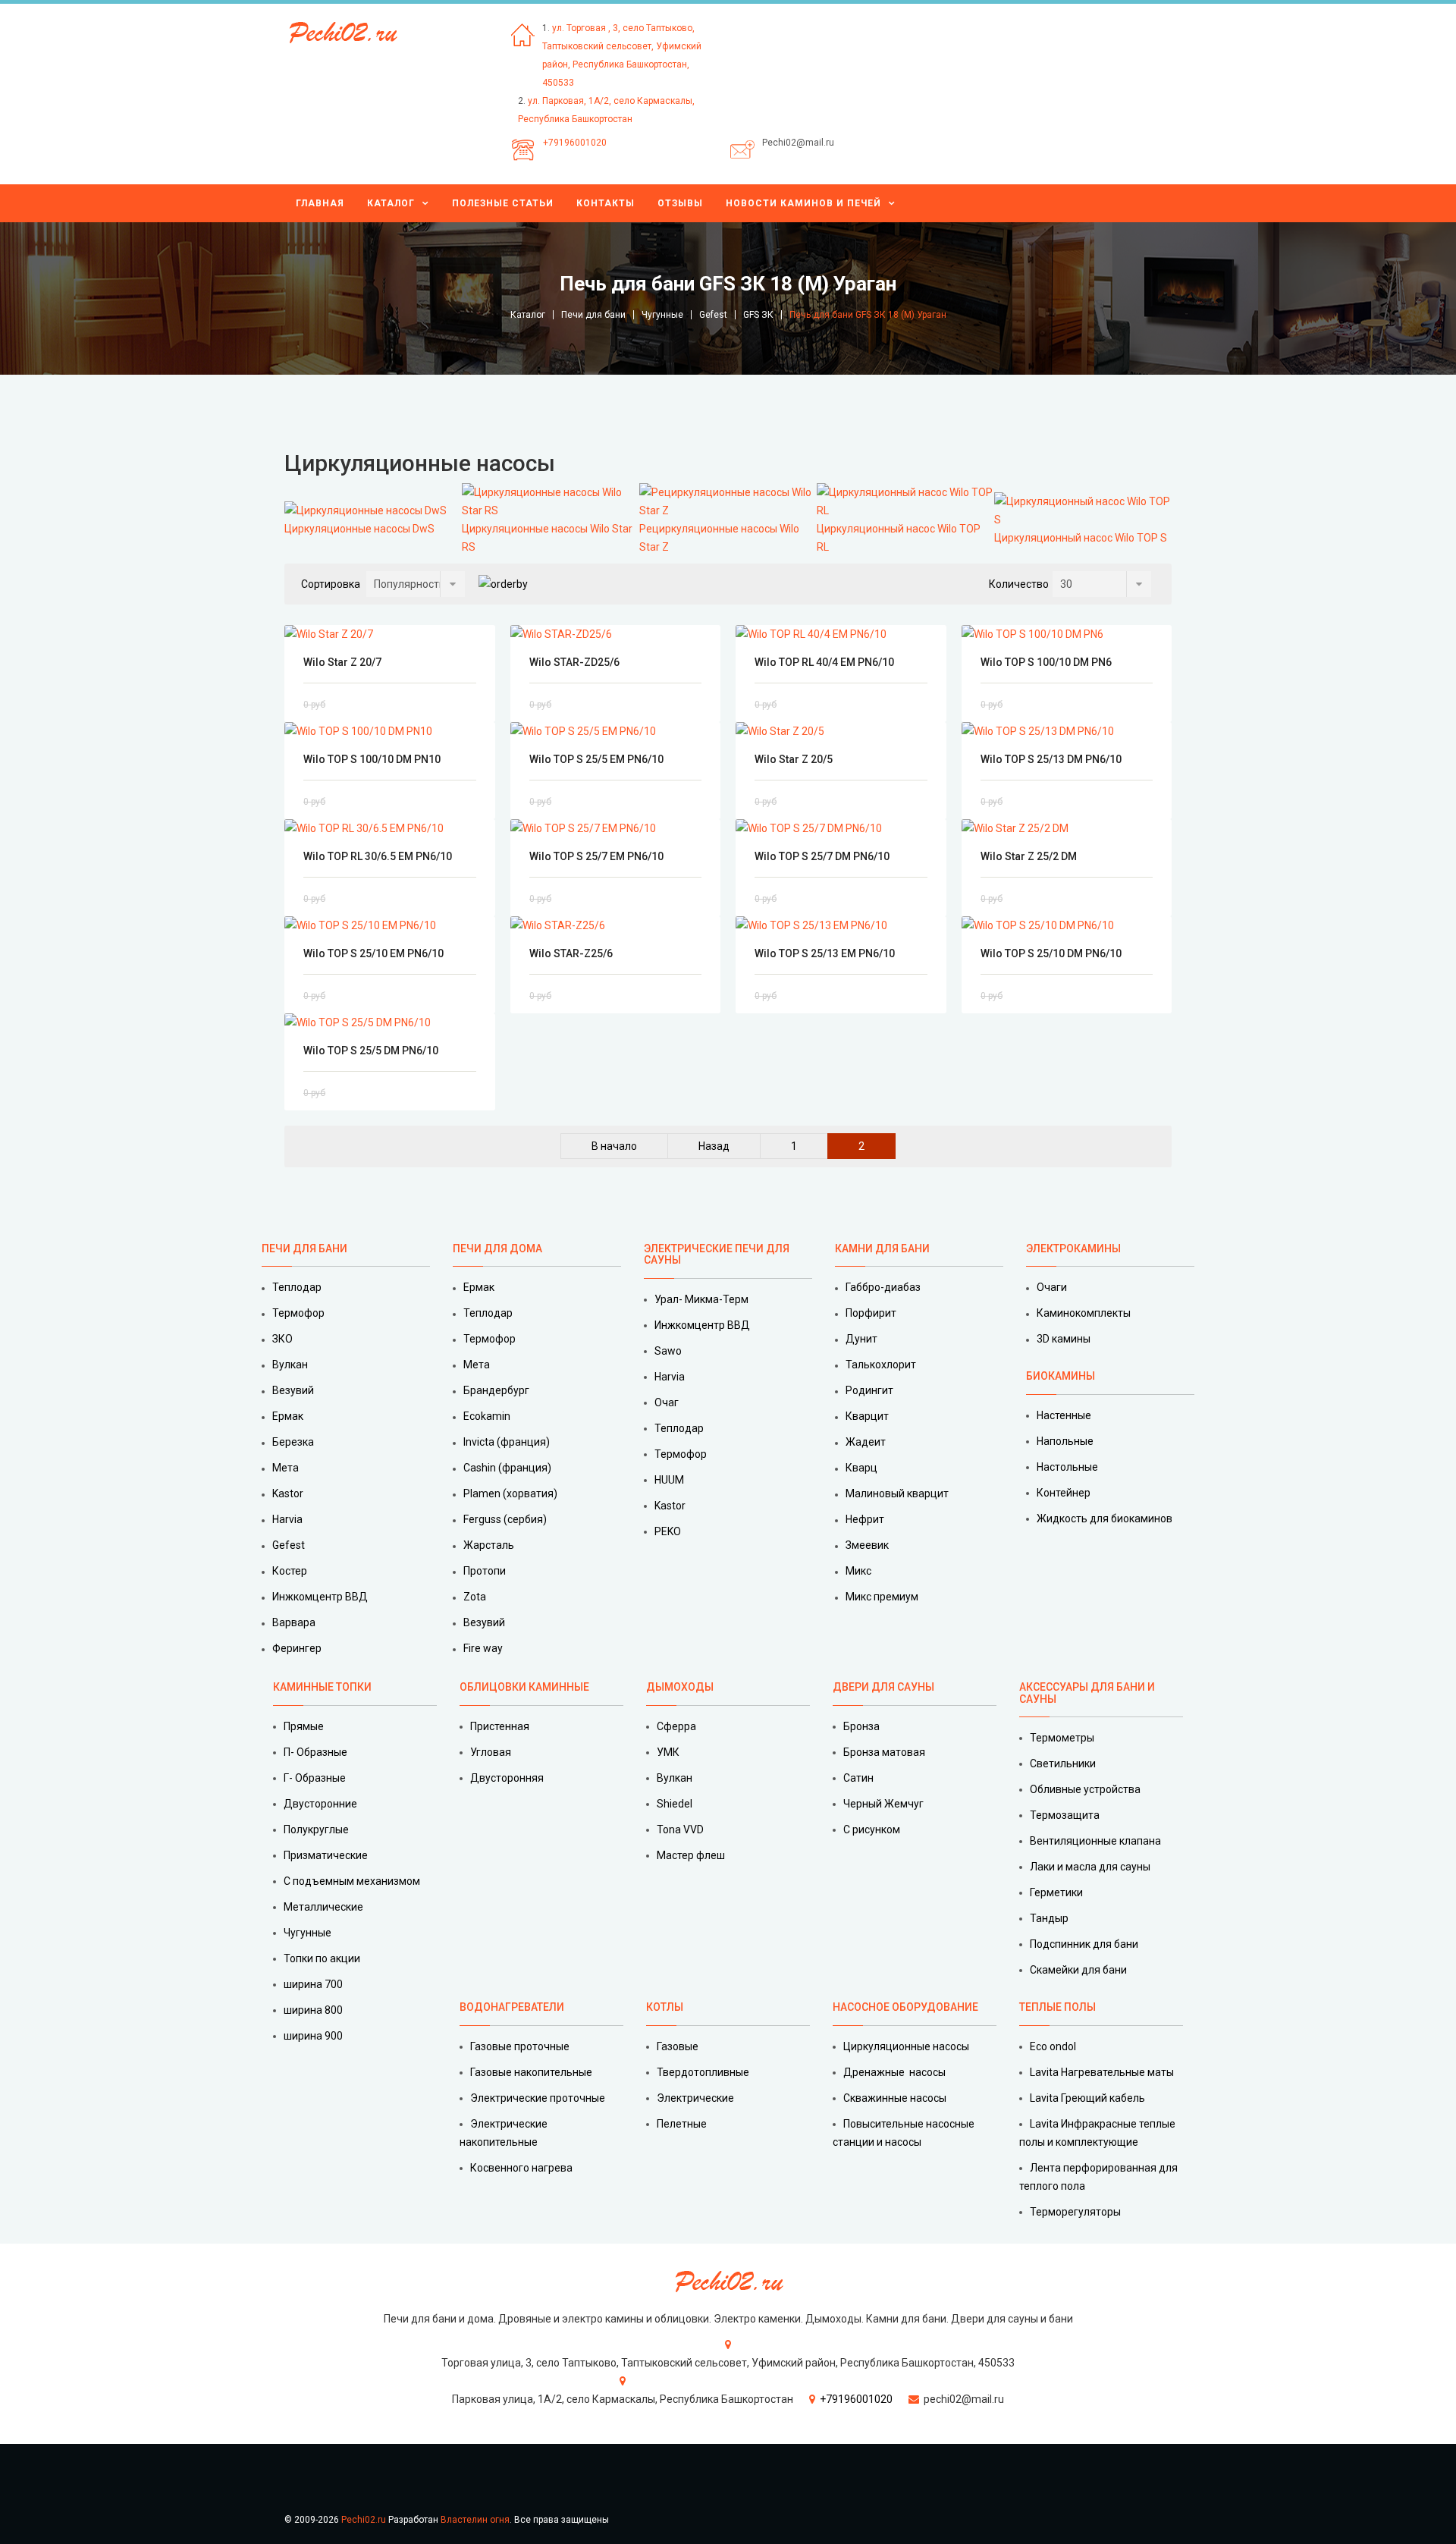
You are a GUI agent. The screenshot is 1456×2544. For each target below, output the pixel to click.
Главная (320, 203)
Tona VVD (680, 1829)
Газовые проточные (520, 2046)
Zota (475, 1597)
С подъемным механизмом (352, 1881)
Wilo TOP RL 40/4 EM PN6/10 (824, 662)
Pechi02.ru (364, 2520)
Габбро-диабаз (883, 1287)
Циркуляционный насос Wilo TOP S (1081, 538)
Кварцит (867, 1416)
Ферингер (297, 1648)
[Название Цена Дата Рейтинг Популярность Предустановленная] (416, 584)
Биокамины (1061, 1376)
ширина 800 (313, 2010)
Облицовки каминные (524, 1687)
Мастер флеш (691, 1855)
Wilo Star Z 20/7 (342, 662)
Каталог (391, 203)
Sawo (668, 1351)
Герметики (1056, 1892)
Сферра (676, 1726)
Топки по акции (322, 1958)
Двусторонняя (507, 1778)
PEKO (668, 1531)
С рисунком (872, 1829)
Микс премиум (882, 1597)
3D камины (1064, 1339)
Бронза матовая (884, 1752)
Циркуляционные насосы (906, 2046)
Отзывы (680, 203)
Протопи (485, 1571)
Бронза (861, 1726)
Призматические (326, 1855)
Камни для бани (882, 1248)
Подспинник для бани (1084, 1944)
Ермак (288, 1416)
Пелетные (682, 2124)
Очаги (1052, 1287)
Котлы (665, 2007)
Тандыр (1049, 1918)
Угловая (491, 1752)
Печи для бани (593, 315)
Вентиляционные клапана (1095, 1841)
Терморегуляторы (1075, 2212)
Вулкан (290, 1365)
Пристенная (500, 1726)
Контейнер (1064, 1493)
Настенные (1064, 1415)
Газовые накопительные (531, 2072)
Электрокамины (1075, 1248)
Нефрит (865, 1519)
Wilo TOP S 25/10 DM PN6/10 (1051, 953)
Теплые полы (1057, 2007)
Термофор (298, 1313)
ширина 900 (313, 2036)
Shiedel (675, 1804)
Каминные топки (322, 1687)
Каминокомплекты (1084, 1313)
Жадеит (866, 1442)
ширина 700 (313, 1984)
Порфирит (871, 1313)
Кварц (861, 1468)
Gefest (713, 315)
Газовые (678, 2046)
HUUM (669, 1480)
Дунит (861, 1339)
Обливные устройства (1085, 1789)
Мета (286, 1468)
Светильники (1063, 1764)
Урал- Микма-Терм (701, 1299)
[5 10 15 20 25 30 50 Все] (1102, 584)
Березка (293, 1442)
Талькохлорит (881, 1365)
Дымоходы (680, 1687)
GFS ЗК (758, 315)
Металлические (323, 1907)
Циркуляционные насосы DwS (359, 529)
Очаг (667, 1402)
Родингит (869, 1390)
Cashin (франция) (507, 1468)
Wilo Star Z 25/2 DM (1029, 856)
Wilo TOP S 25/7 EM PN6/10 (596, 856)
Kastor (288, 1493)
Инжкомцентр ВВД (320, 1597)
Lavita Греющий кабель (1087, 2098)
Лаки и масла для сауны (1090, 1867)
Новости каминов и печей (803, 203)
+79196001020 (575, 143)
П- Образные (315, 1752)
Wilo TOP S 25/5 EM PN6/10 (596, 759)
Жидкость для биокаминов (1105, 1519)
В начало (614, 1146)
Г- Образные (315, 1778)
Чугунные (662, 315)
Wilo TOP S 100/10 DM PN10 (372, 759)
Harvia (287, 1519)
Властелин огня (475, 2520)
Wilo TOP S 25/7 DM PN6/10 (822, 856)
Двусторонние (320, 1804)
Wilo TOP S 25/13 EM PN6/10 (825, 953)
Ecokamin (487, 1416)
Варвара (294, 1622)
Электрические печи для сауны (717, 1254)
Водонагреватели (512, 2007)
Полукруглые (316, 1829)
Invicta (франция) (507, 1442)
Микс (858, 1571)
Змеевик (867, 1545)
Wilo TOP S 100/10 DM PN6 (1046, 662)
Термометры (1062, 1738)
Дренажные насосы (894, 2072)
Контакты (606, 203)
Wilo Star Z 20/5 (794, 759)
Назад (714, 1146)
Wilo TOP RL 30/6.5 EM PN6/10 (378, 856)
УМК (668, 1752)
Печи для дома (497, 1248)
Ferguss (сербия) (505, 1519)
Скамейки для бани (1078, 1970)
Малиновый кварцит (897, 1493)
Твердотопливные (703, 2072)
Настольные (1067, 1467)
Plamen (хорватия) (510, 1493)
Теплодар (297, 1287)
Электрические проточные (538, 2098)
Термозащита (1065, 1815)
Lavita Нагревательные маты (1102, 2072)
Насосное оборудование (905, 2007)
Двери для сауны (883, 1687)
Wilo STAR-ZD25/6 (574, 662)
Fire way (483, 1648)
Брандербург (496, 1390)
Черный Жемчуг (883, 1804)
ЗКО (282, 1339)
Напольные (1065, 1441)
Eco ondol (1053, 2046)
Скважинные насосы (895, 2098)
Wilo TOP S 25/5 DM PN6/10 (371, 1051)
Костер (290, 1571)
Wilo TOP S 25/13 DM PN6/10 (1051, 759)
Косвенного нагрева (521, 2168)
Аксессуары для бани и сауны (1087, 1693)
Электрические (695, 2098)
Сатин (858, 1778)
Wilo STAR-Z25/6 (571, 953)
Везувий (293, 1390)
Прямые (304, 1726)
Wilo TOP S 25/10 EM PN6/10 (373, 953)
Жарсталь (489, 1545)
